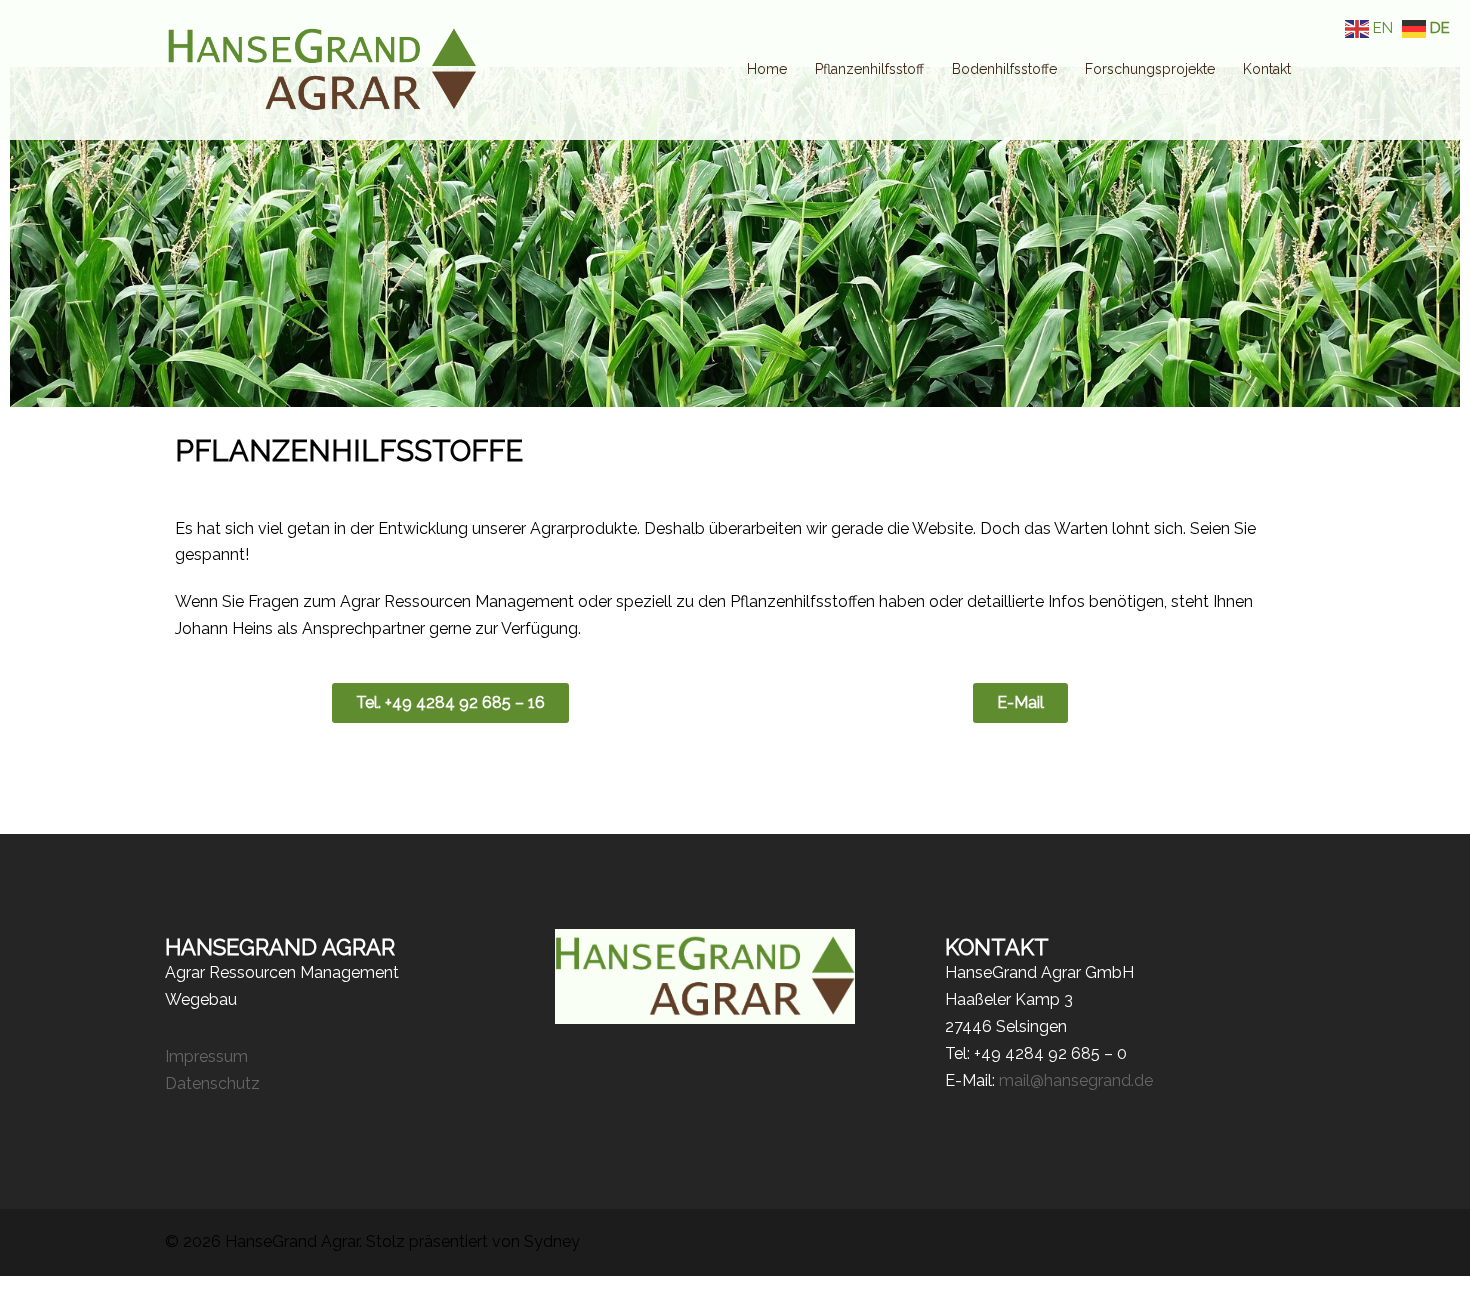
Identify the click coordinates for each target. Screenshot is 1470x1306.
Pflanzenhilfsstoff (869, 69)
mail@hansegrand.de (1076, 1080)
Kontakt (1267, 69)
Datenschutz (212, 1083)
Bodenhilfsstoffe (1004, 69)
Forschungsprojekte (1150, 69)
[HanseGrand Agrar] (320, 68)
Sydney (552, 1241)
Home (767, 69)
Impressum (206, 1056)
